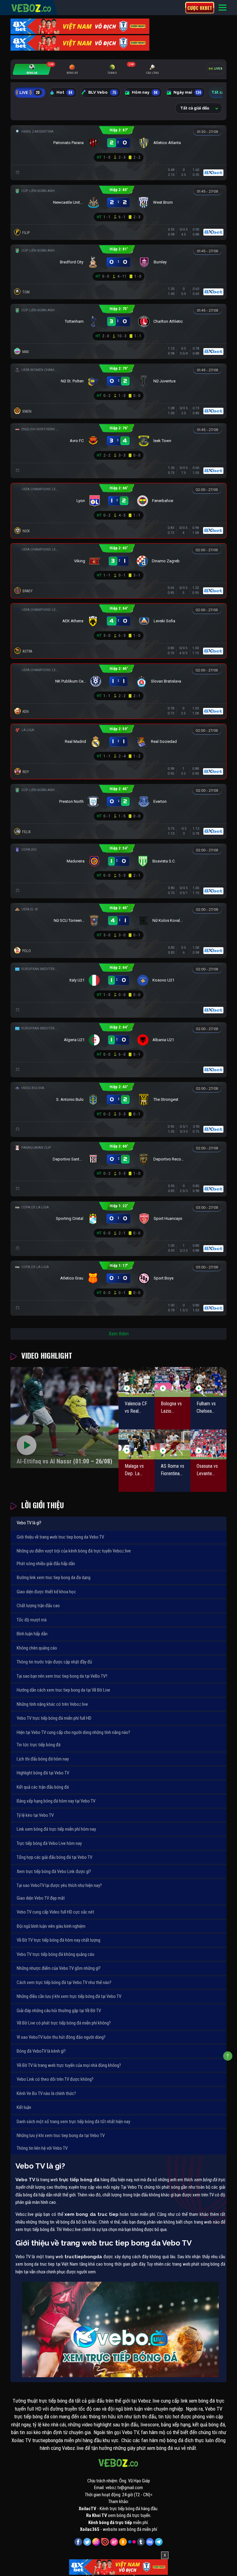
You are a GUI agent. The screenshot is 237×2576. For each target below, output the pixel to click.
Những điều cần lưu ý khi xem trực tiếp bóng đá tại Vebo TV (69, 1996)
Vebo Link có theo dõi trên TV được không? (55, 2079)
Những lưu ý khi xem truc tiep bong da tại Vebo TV (61, 2135)
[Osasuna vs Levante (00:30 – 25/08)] (208, 1444)
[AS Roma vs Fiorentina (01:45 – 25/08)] (173, 1444)
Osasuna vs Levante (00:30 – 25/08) (207, 1470)
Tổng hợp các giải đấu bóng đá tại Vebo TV (54, 1857)
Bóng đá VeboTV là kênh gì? (41, 2051)
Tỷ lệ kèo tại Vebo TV (35, 1815)
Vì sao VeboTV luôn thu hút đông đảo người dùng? (61, 2037)
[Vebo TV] (31, 7)
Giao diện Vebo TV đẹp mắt (41, 1898)
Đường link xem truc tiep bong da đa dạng (54, 1578)
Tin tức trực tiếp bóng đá (39, 1745)
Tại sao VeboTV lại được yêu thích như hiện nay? (59, 1885)
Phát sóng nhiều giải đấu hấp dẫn (46, 1564)
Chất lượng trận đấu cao (38, 1606)
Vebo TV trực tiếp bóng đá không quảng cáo (56, 1954)
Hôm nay (145, 92)
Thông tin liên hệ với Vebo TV (42, 2148)
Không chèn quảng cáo (37, 1648)
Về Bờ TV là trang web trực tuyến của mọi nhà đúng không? (69, 2065)
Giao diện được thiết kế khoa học (46, 1592)
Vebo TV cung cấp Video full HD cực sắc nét (55, 1912)
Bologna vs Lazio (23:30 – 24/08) (171, 1408)
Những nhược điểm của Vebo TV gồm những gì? (59, 1968)
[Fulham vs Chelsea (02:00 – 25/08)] (208, 1382)
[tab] (32, 69)
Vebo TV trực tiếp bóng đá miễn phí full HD (54, 1718)
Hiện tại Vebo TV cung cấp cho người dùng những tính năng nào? (73, 1732)
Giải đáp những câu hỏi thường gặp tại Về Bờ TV (59, 2011)
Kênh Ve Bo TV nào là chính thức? (46, 2093)
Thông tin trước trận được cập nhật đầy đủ (54, 1662)
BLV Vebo (102, 92)
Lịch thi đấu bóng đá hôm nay (43, 1759)
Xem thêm (119, 1334)
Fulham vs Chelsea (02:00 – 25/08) (206, 1408)
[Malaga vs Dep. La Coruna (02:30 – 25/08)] (137, 1444)
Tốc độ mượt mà (32, 1620)
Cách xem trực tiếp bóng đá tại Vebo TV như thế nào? (64, 1982)
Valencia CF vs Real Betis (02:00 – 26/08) (136, 1408)
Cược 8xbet (200, 8)
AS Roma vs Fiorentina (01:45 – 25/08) (173, 1470)
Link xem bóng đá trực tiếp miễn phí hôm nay (56, 1829)
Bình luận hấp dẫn (32, 1634)
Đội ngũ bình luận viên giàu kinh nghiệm (51, 1926)
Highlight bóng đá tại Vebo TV (43, 1773)
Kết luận (24, 2107)
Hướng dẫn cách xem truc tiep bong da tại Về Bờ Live (63, 1690)
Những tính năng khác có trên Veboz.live (52, 1704)
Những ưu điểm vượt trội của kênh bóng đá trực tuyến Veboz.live (74, 1551)
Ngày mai (187, 92)
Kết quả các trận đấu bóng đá (43, 1787)
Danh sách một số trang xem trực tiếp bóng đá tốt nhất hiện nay (73, 2122)
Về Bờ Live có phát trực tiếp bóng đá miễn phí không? (64, 2023)
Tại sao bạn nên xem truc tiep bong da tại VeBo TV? (62, 1676)
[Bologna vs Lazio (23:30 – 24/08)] (173, 1382)
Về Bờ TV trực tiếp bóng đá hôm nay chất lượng (58, 1940)
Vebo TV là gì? (29, 1523)
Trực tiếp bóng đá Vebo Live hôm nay (49, 1843)
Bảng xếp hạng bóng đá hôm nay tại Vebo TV (56, 1801)
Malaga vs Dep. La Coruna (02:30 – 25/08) (134, 1470)
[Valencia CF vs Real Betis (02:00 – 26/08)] (137, 1382)
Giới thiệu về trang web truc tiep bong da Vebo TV (60, 1537)
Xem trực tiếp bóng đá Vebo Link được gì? (54, 1871)
